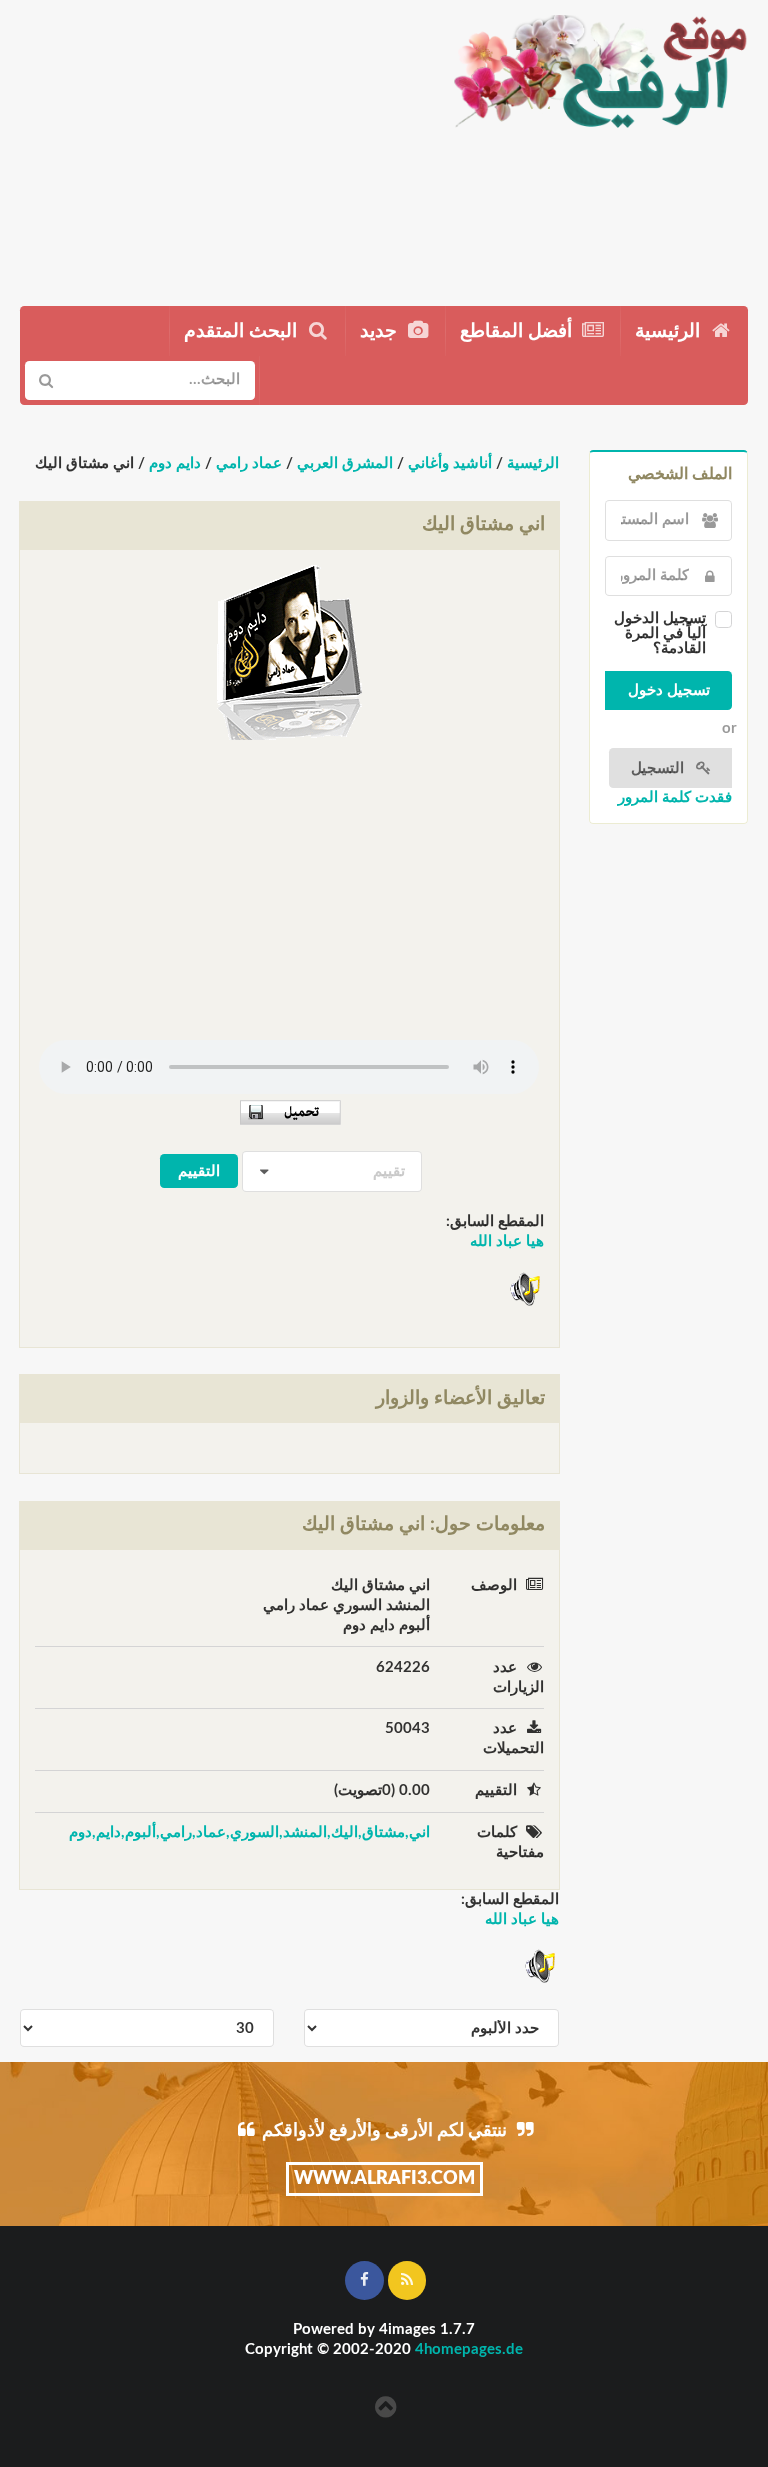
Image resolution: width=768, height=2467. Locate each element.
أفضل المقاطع (518, 331)
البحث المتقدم (243, 331)
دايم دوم (175, 463)
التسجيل (659, 768)
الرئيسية (670, 331)
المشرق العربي (345, 463)
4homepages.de (469, 2349)
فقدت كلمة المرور (675, 797)
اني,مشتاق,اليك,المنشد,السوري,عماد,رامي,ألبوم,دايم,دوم (249, 1832)
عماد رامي (249, 463)
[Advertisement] (216, 145)
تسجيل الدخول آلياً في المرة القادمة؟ (660, 633)
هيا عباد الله (507, 1241)
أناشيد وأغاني (450, 463)
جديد (381, 331)
